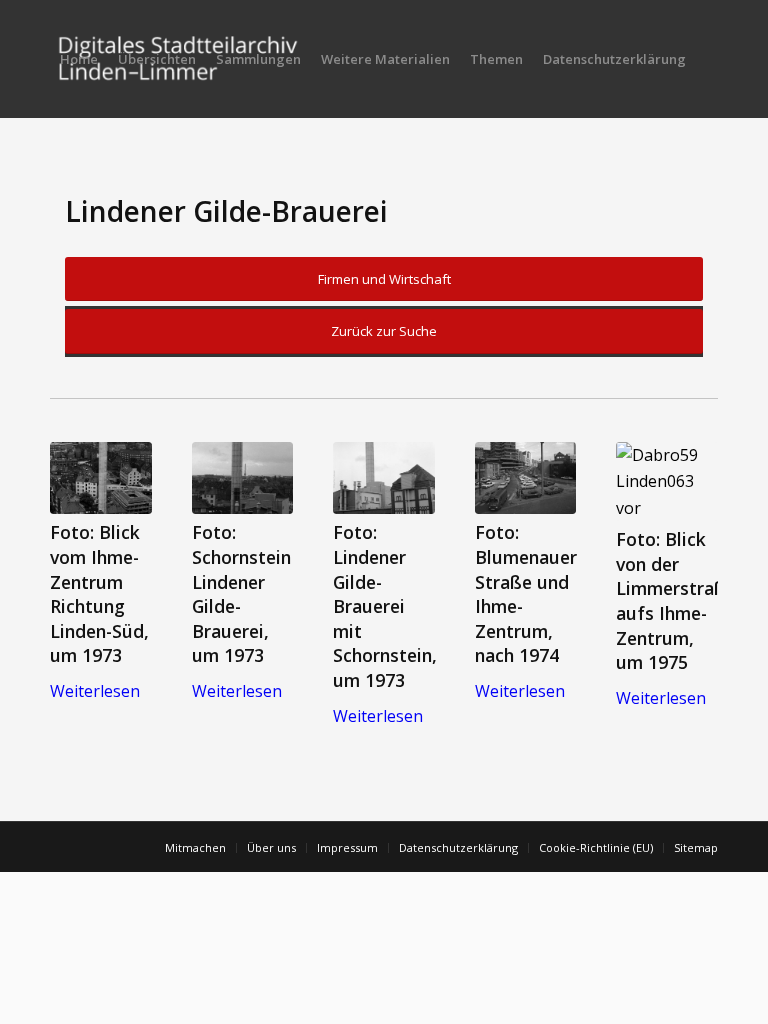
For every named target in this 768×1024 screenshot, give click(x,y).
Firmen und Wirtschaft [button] (384, 279)
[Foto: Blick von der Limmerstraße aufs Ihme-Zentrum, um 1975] (667, 481)
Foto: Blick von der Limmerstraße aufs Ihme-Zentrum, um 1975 (676, 600)
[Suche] (66, 177)
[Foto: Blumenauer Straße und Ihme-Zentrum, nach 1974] (526, 478)
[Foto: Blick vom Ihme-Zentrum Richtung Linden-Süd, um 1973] (101, 478)
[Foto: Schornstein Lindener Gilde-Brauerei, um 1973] (243, 478)
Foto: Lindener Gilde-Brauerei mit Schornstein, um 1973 (385, 606)
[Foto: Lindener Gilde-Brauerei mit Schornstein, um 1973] (384, 478)
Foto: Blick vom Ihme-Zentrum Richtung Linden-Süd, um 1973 (99, 593)
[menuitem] (79, 59)
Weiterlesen (95, 691)
